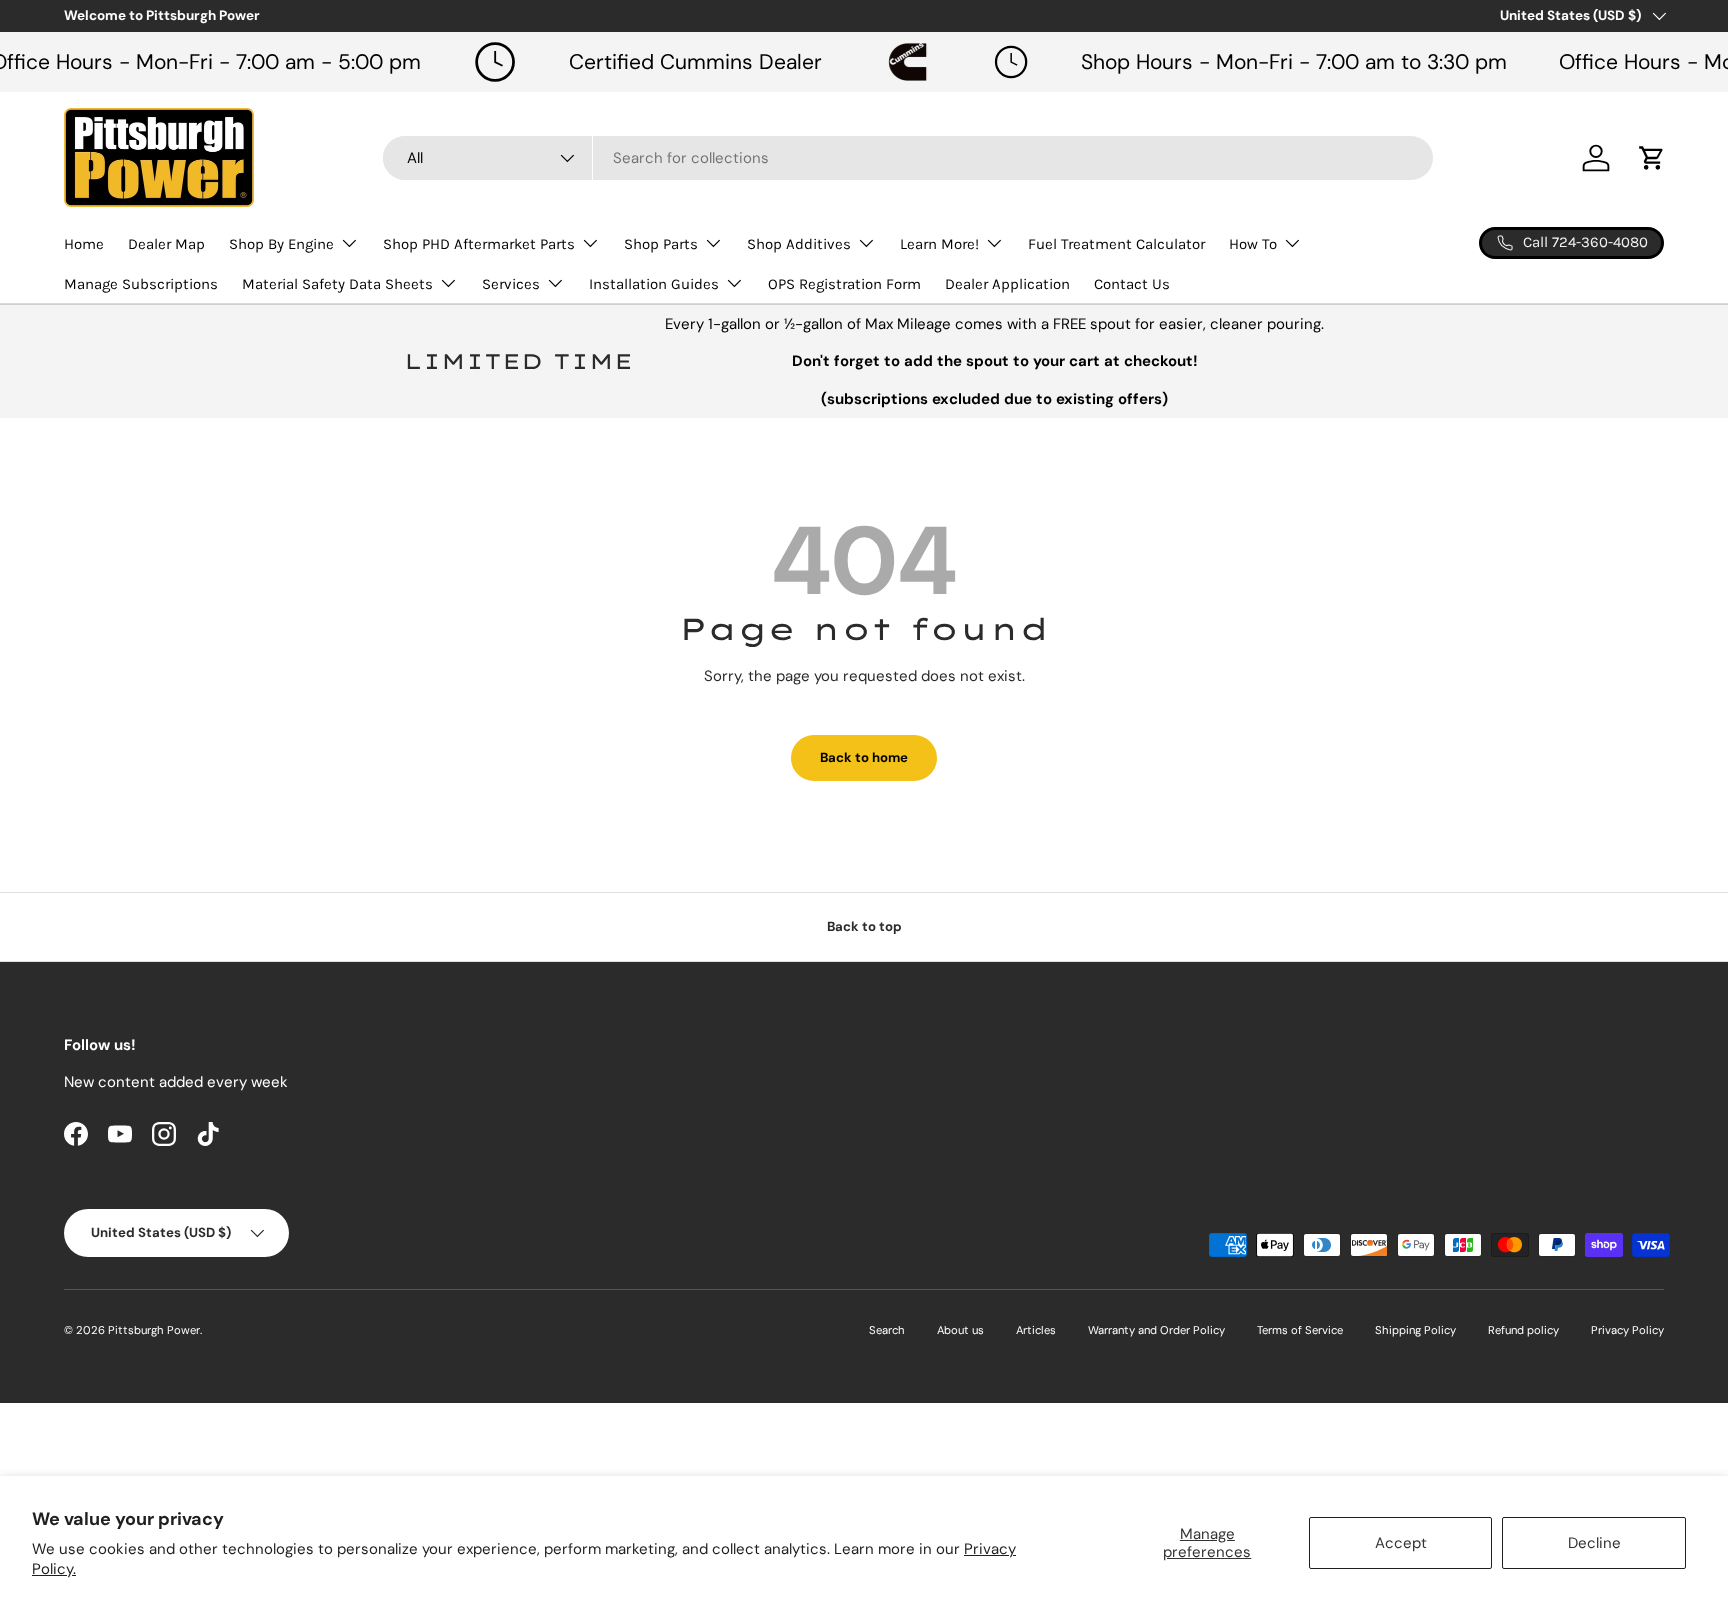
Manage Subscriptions (141, 284)
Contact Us (1132, 284)
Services (511, 284)
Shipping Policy (1415, 1330)
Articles (1036, 1330)
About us (960, 1330)
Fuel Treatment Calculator (1116, 244)
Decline (1594, 1543)
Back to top (864, 926)
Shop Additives (799, 244)
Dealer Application (1007, 284)
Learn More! (939, 244)
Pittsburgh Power (154, 1330)
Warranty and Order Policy (1156, 1330)
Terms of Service (1300, 1330)
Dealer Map (166, 244)
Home (84, 244)
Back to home (864, 757)
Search (887, 1330)
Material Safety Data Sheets (337, 284)
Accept (1401, 1543)
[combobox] (908, 158)
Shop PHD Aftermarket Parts (479, 244)
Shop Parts (661, 244)
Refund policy (1523, 1330)
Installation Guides (654, 284)
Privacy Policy (1627, 1330)
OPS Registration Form (844, 284)
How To (1253, 244)
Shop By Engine (281, 244)
